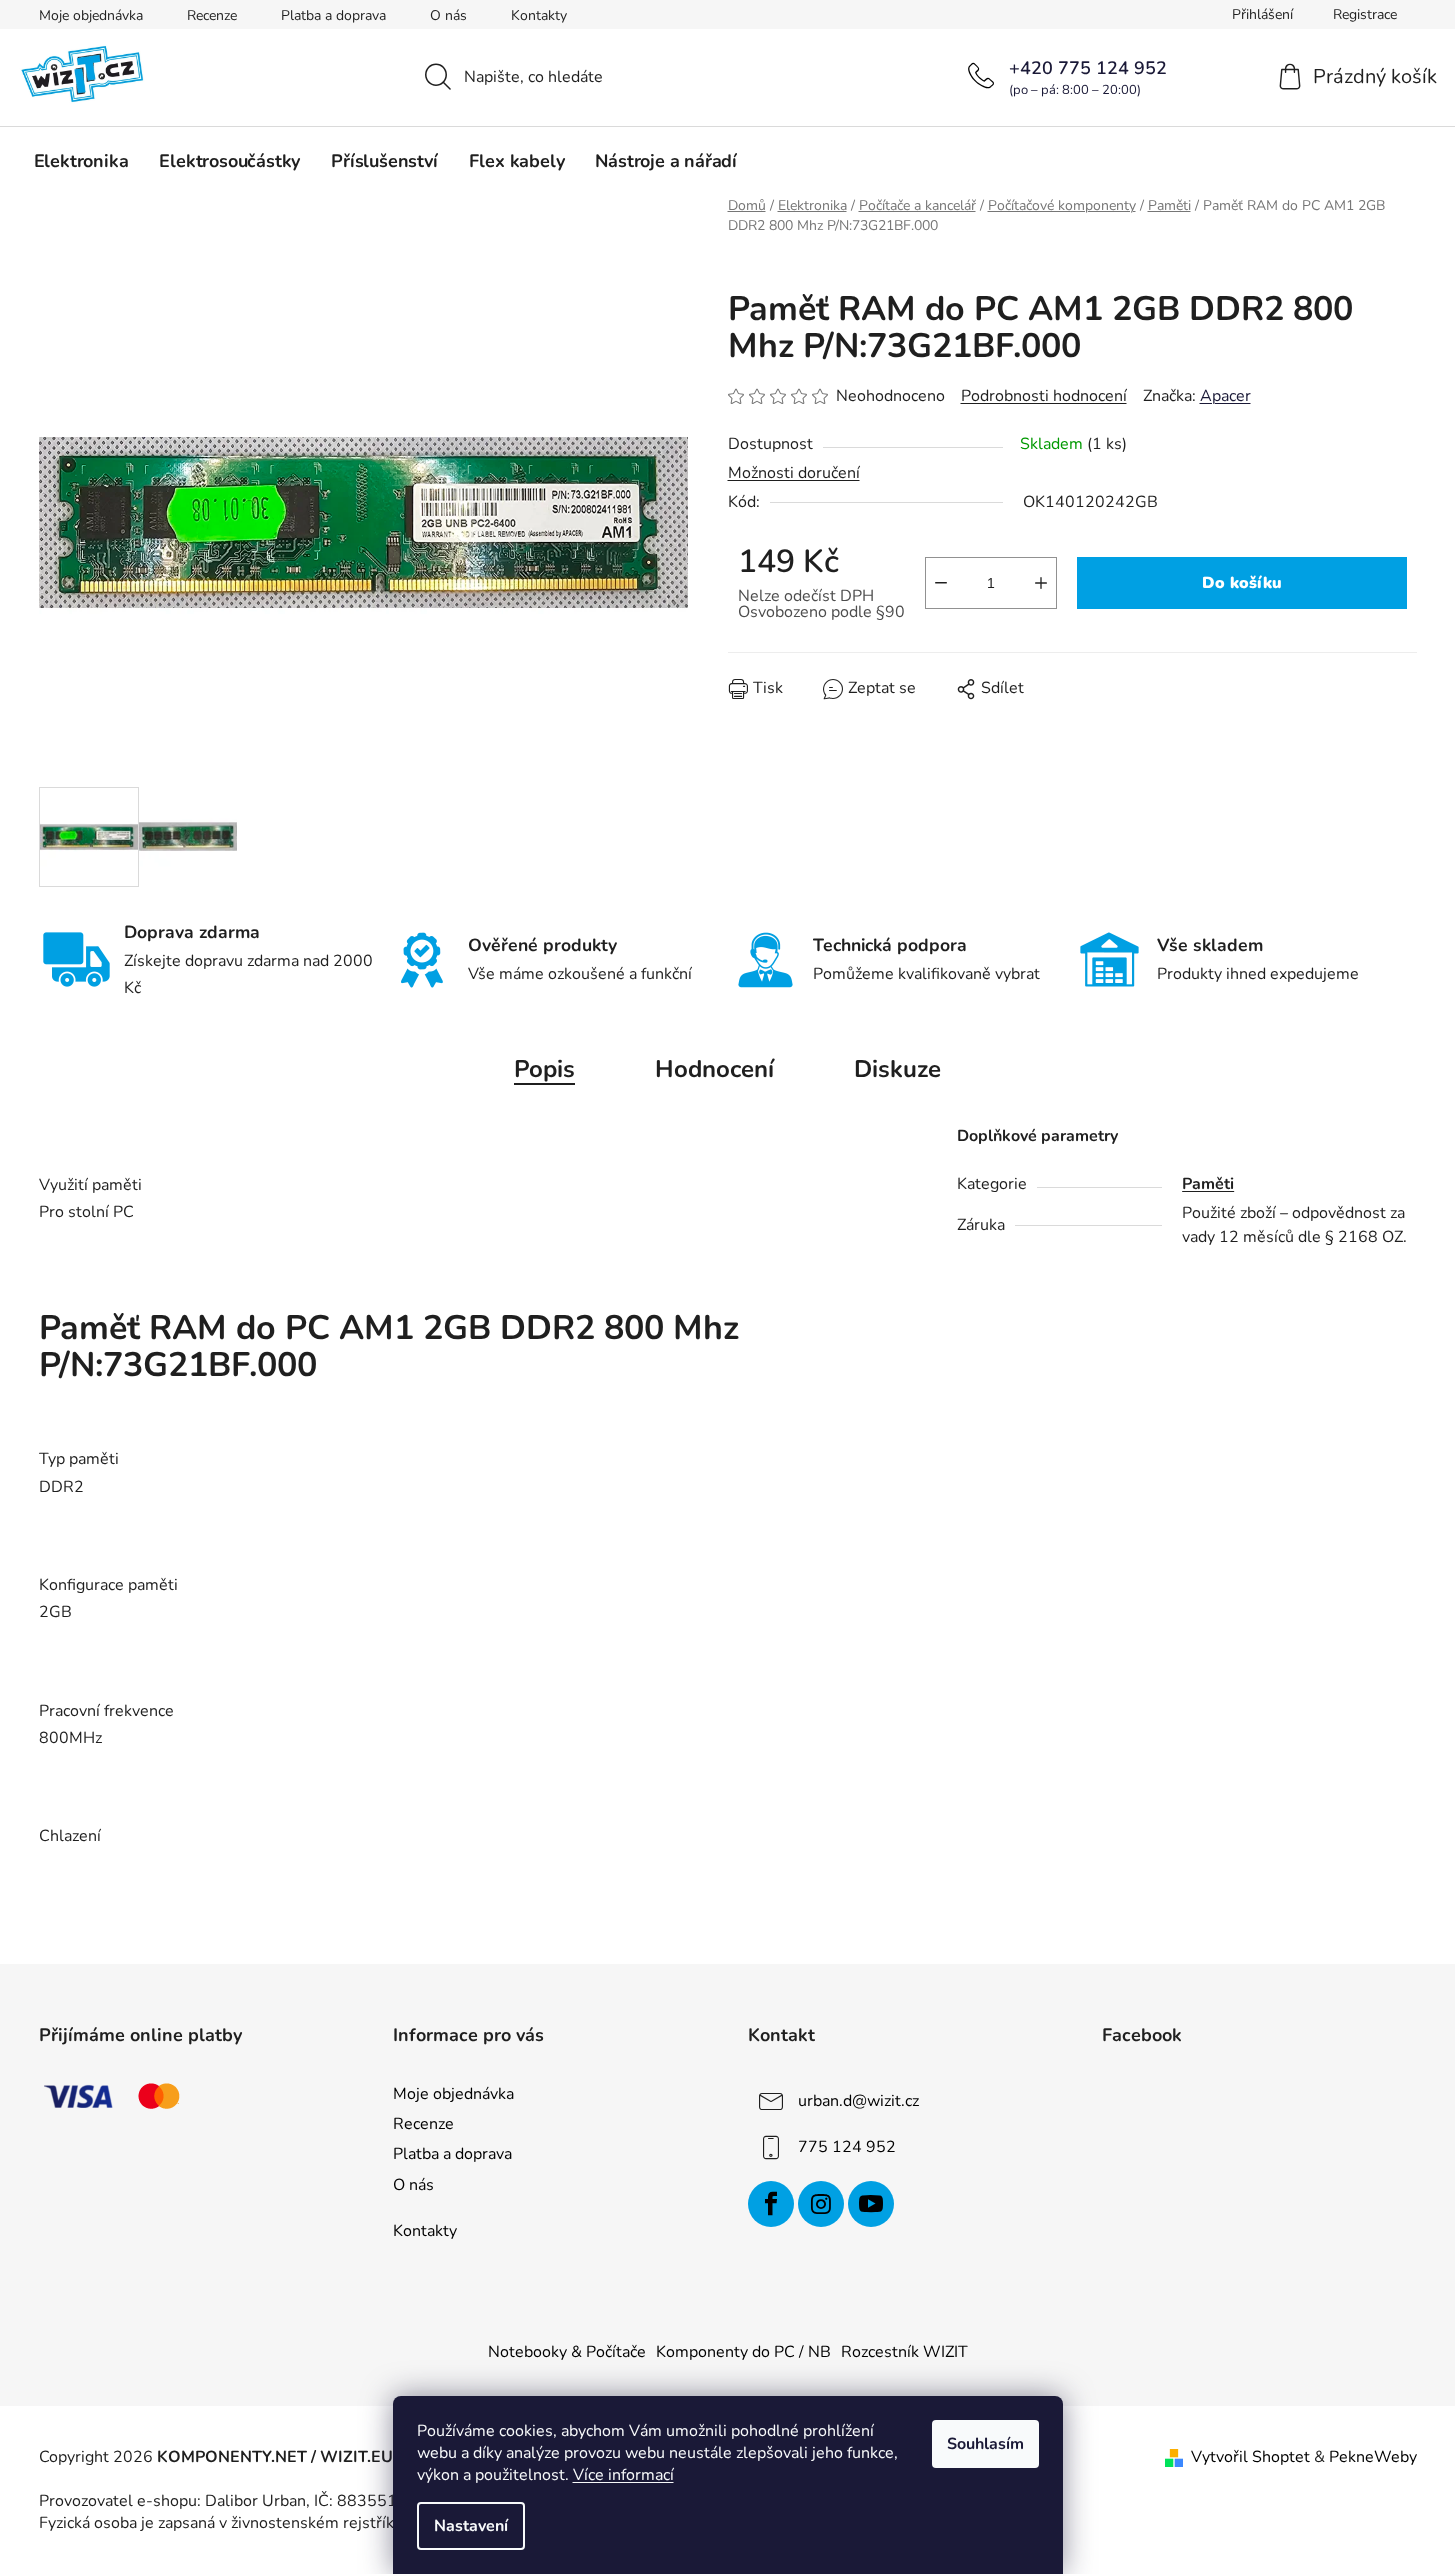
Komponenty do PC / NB (743, 2352)
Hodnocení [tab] (714, 1069)
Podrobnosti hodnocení (1044, 396)
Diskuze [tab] (897, 1069)
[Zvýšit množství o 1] (1041, 583)
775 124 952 (847, 2147)
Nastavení (471, 2526)
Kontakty (539, 15)
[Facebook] (771, 2204)
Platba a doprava (333, 15)
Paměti (1208, 1184)
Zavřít (842, 703)
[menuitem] (81, 161)
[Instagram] (821, 2204)
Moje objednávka (91, 15)
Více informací (623, 2475)
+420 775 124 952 (1088, 68)
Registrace (1365, 14)
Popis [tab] (544, 1069)
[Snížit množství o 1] (941, 583)
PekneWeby (1373, 2457)
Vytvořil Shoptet (1250, 2457)
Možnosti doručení (794, 473)
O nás (448, 15)
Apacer (1225, 396)
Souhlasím (985, 2444)
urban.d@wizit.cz (858, 2101)
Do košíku (1242, 583)
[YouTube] (871, 2204)
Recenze (212, 15)
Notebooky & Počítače (567, 2352)
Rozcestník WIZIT (904, 2352)
